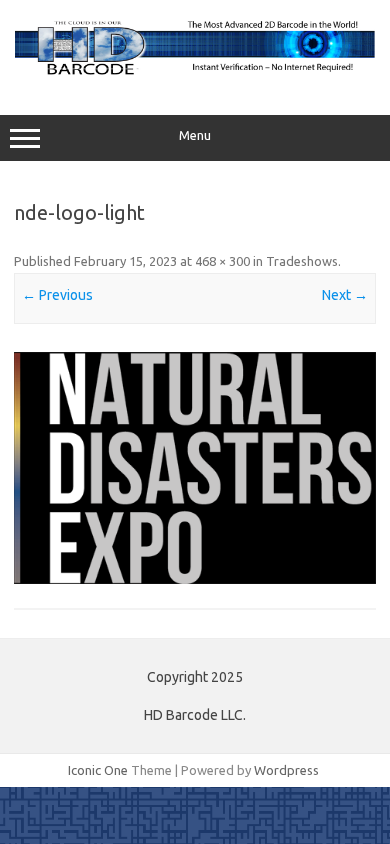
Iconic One (98, 770)
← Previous (57, 295)
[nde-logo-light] (195, 468)
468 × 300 (222, 261)
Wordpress (286, 770)
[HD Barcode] (195, 73)
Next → (345, 295)
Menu (195, 135)
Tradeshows (302, 261)
